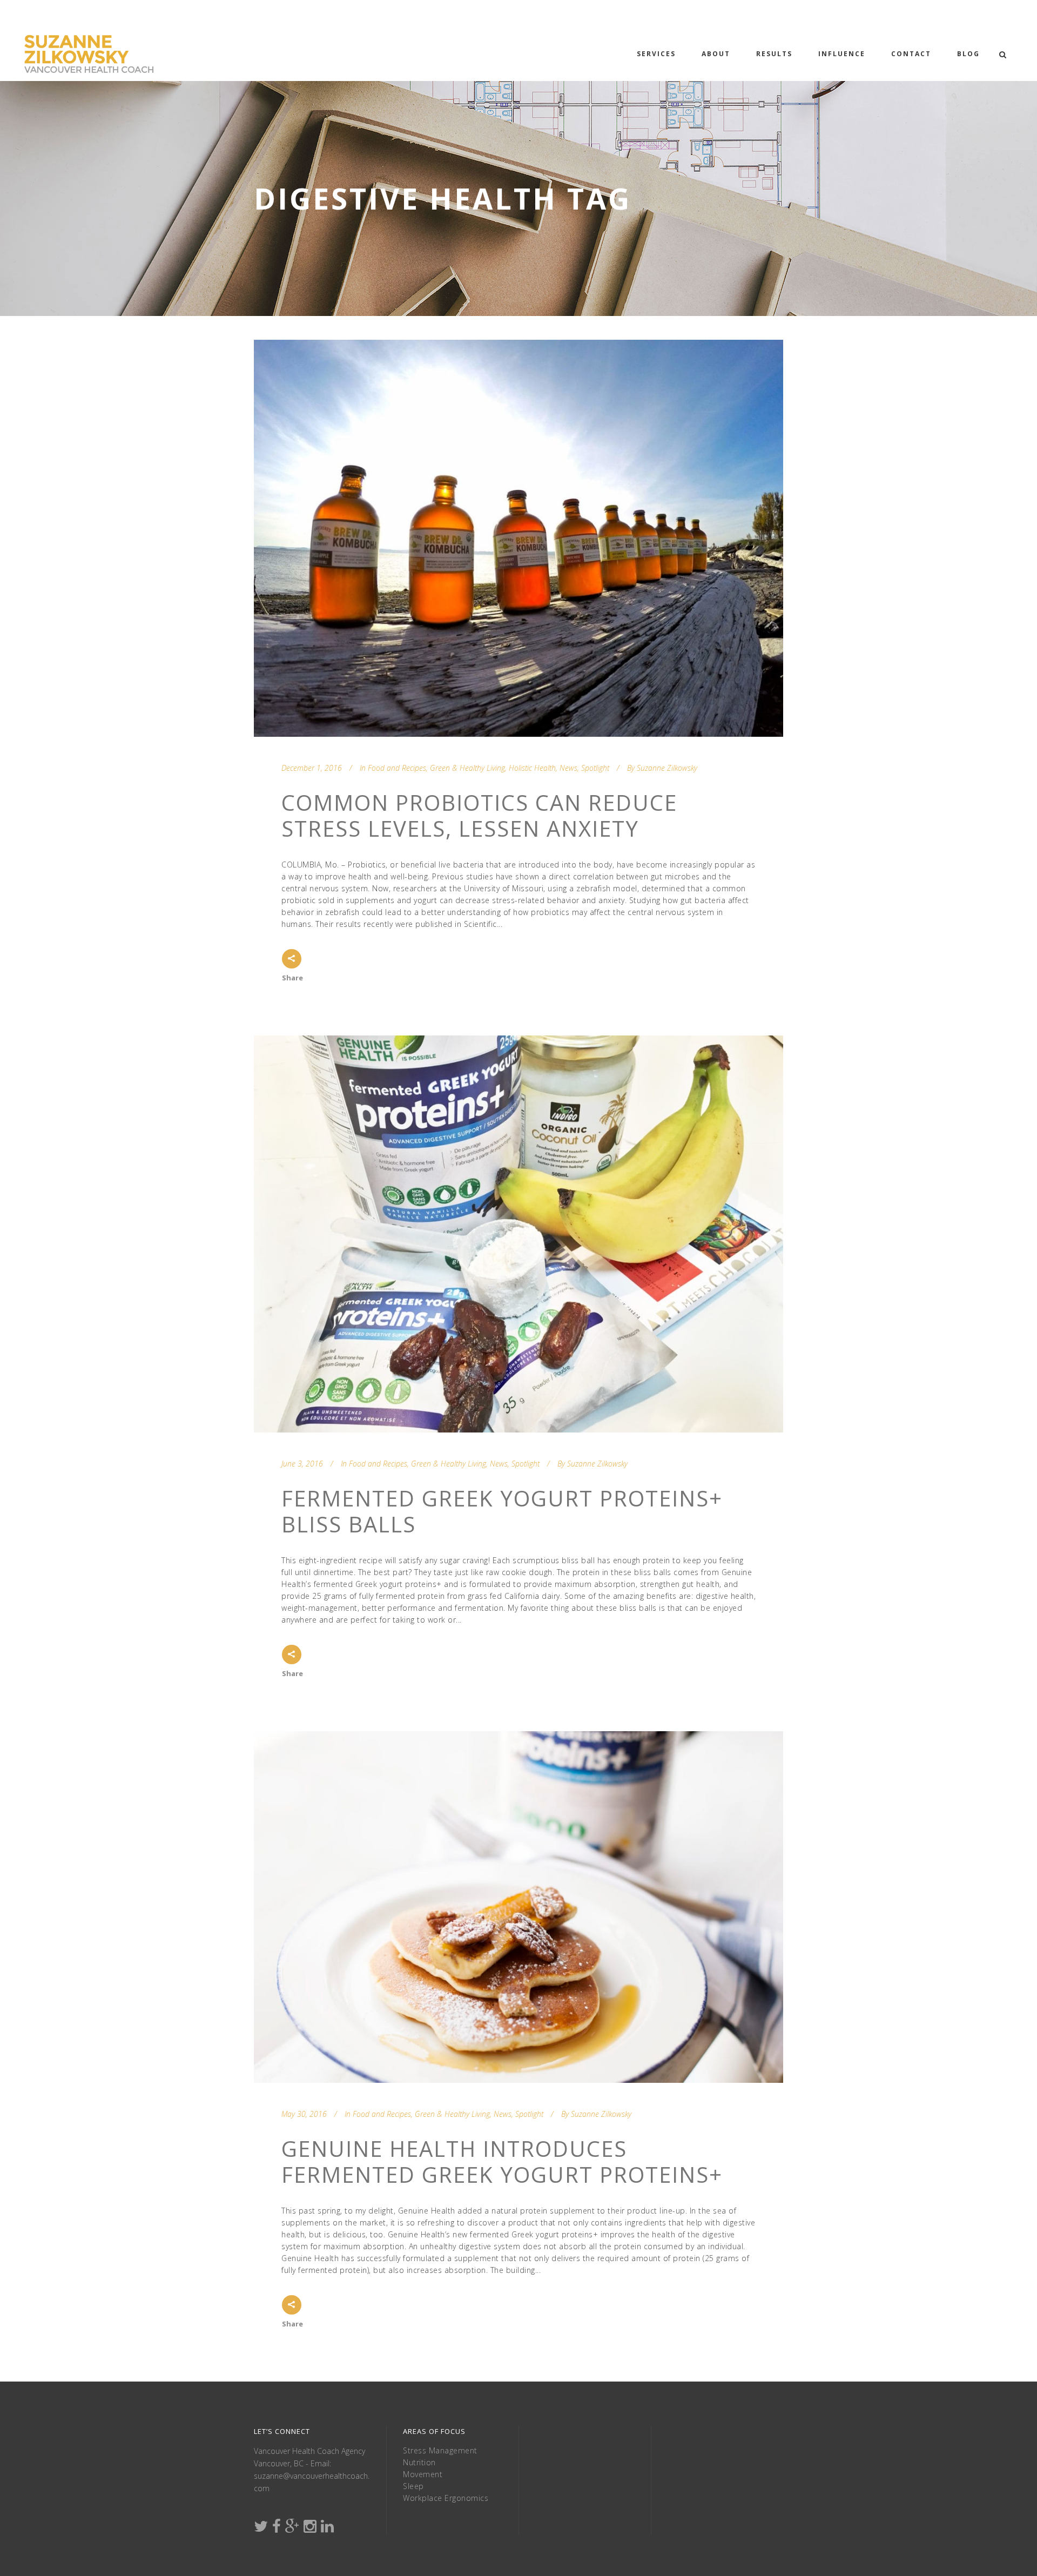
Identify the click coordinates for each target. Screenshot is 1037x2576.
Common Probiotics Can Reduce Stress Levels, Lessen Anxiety (479, 815)
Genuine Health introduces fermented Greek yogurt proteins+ (502, 2161)
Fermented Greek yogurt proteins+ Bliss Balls (502, 1511)
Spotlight (595, 768)
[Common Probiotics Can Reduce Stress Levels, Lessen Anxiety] (518, 538)
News (568, 768)
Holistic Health (532, 768)
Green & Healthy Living (467, 768)
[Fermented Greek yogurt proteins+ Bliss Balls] (518, 1234)
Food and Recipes (397, 768)
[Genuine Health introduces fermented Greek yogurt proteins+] (518, 1907)
